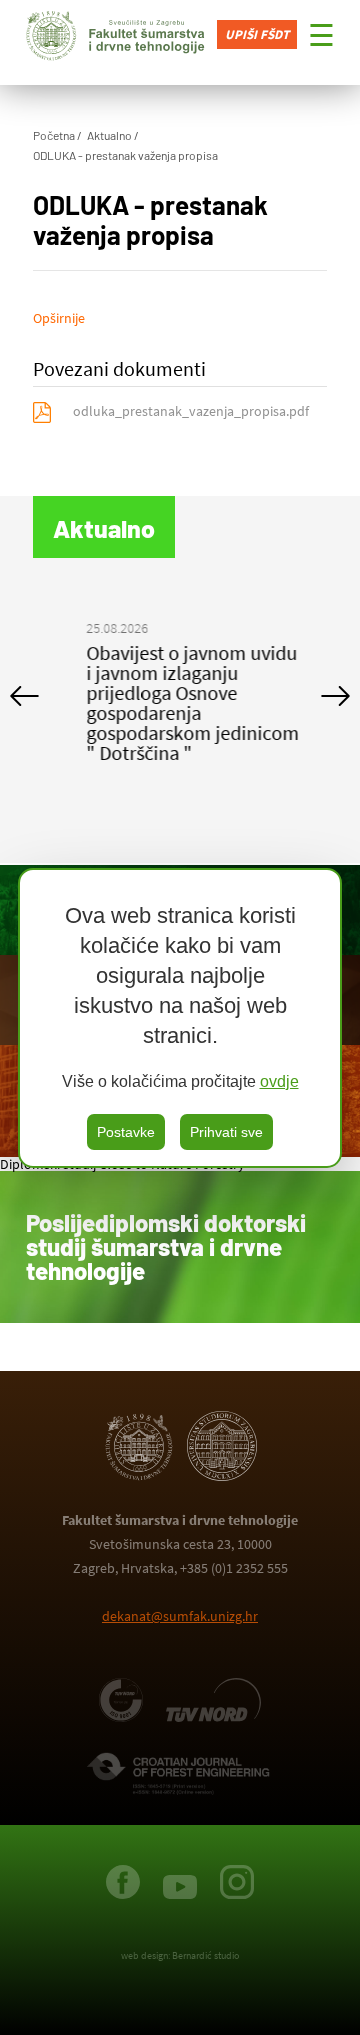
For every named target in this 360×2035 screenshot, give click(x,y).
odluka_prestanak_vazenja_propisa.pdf (191, 411)
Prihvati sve (226, 1132)
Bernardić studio (205, 1955)
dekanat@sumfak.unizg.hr (180, 1616)
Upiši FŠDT (257, 34)
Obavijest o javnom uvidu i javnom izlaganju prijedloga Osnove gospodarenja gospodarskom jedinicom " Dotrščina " (179, 702)
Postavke (126, 1132)
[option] (180, 695)
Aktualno (109, 135)
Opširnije (59, 318)
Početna (54, 135)
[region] (180, 1018)
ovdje (279, 1081)
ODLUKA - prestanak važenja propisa (125, 155)
